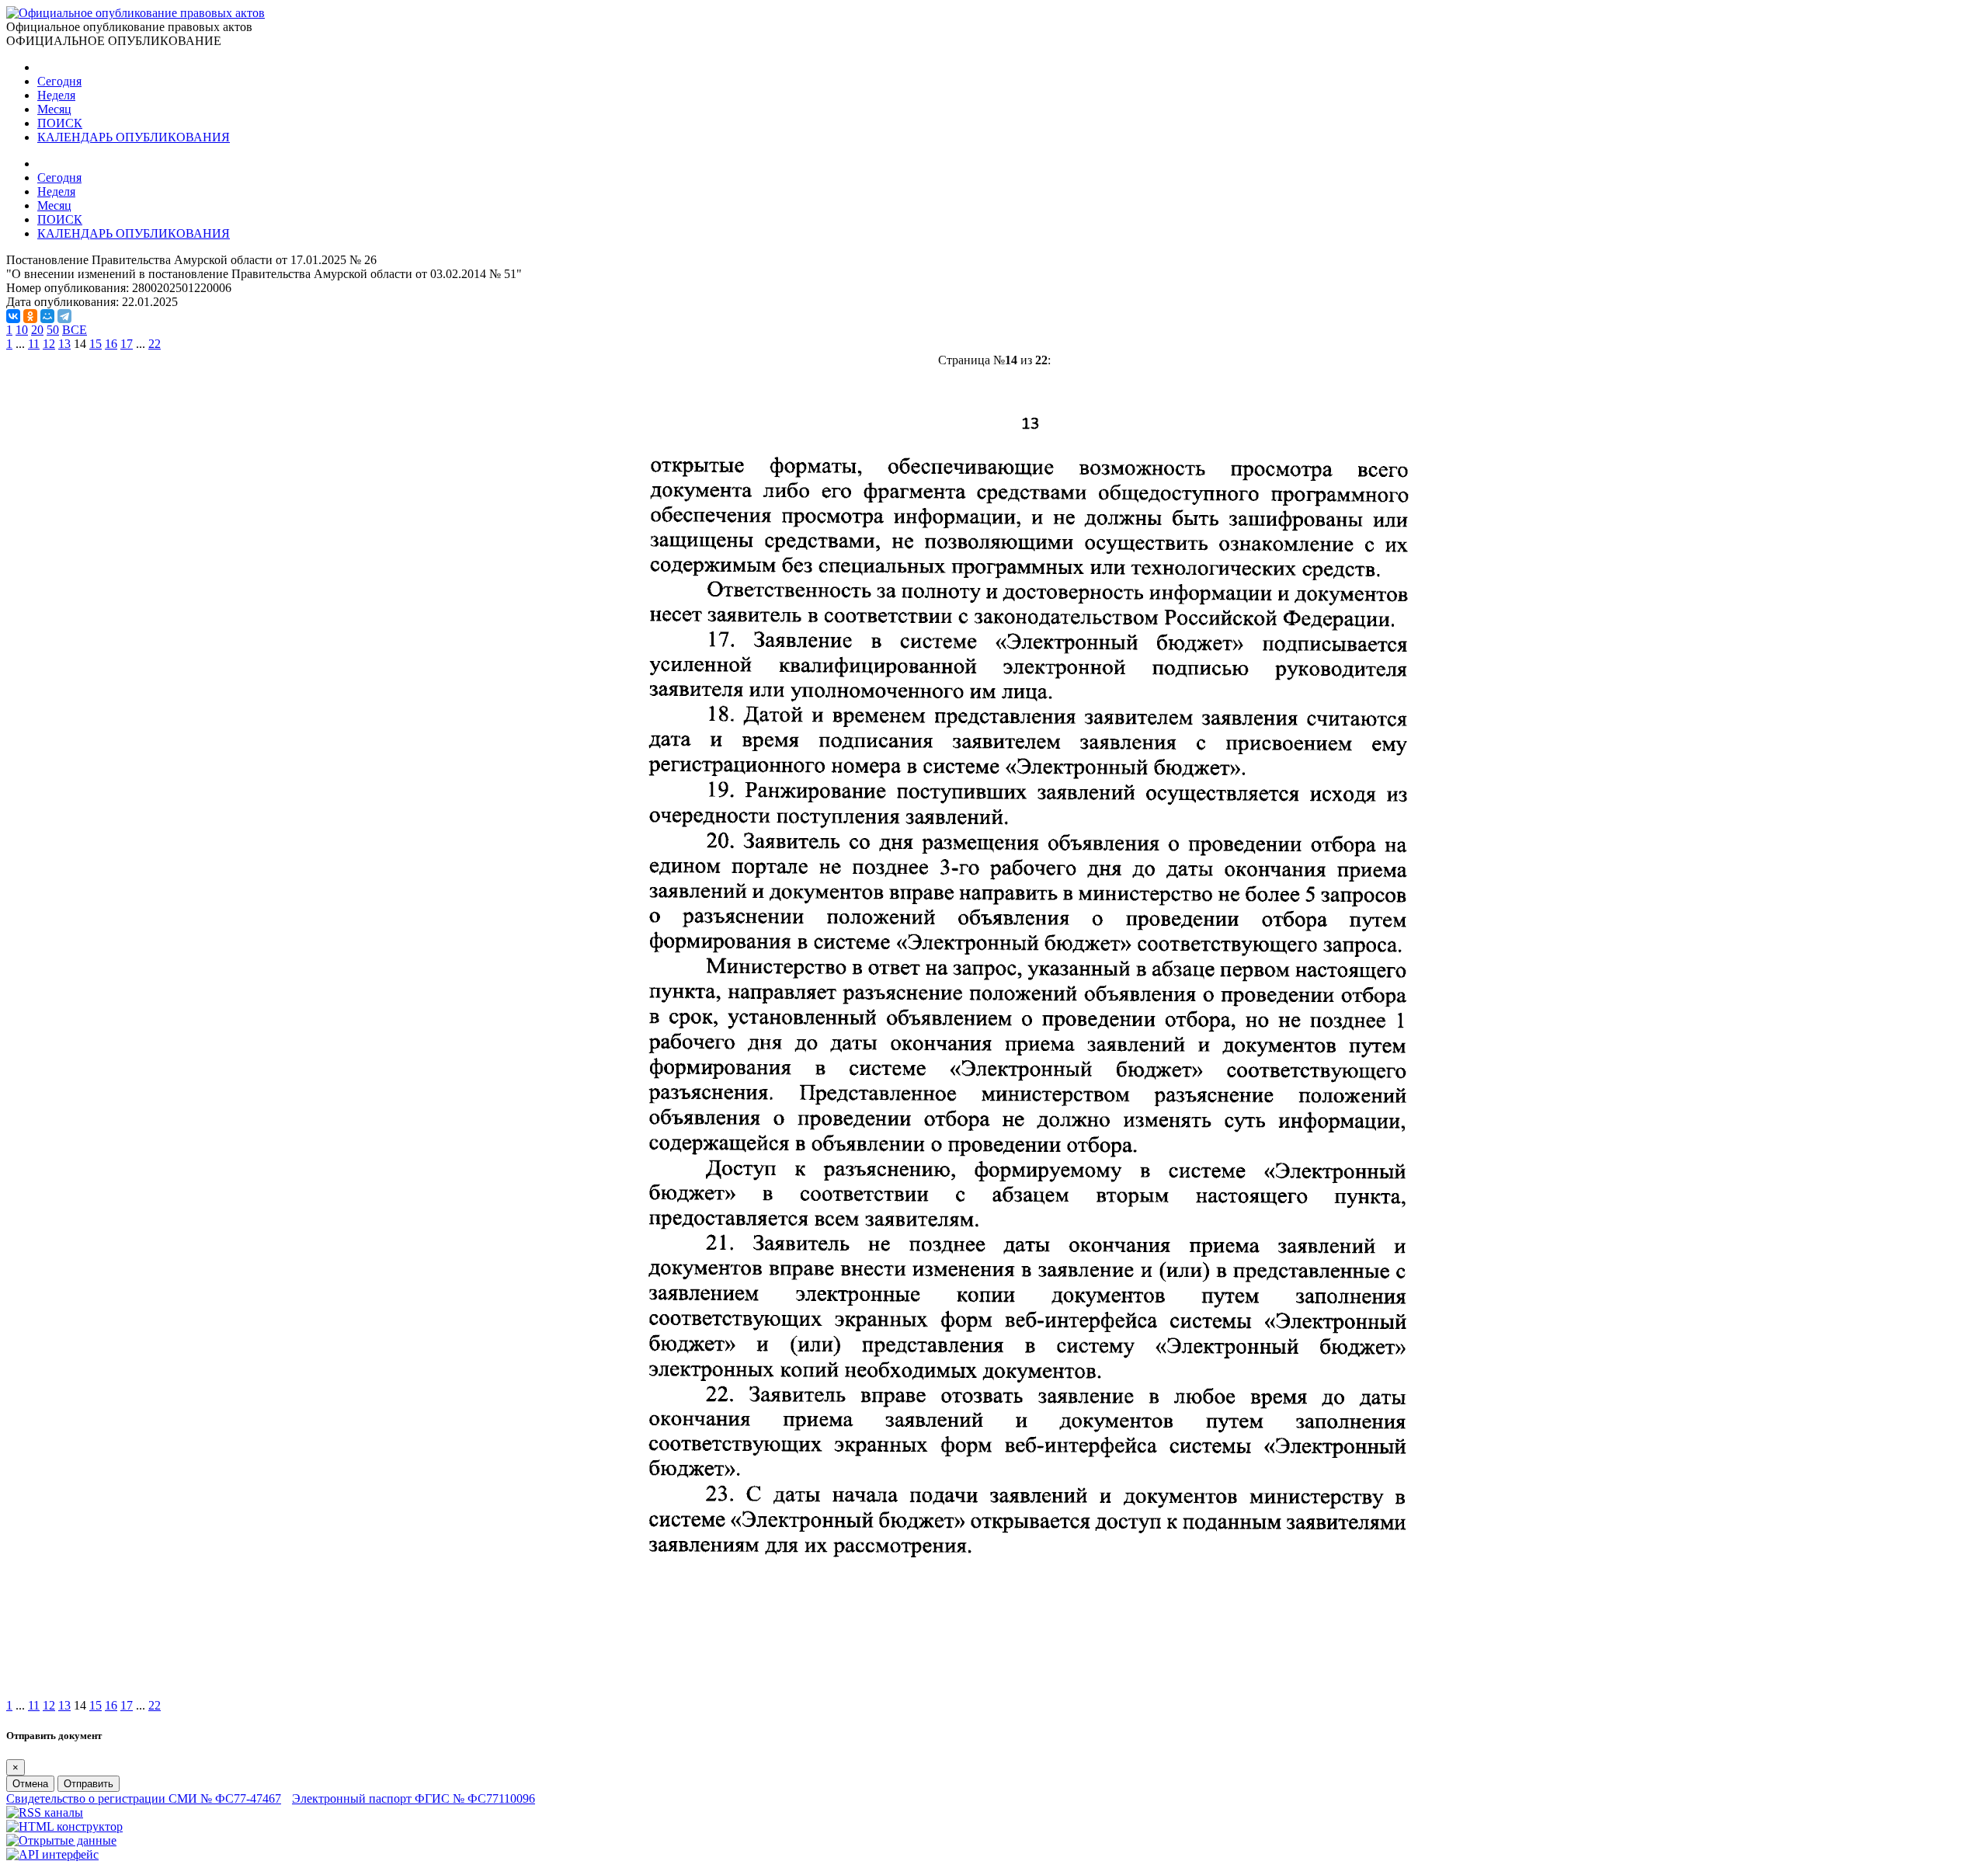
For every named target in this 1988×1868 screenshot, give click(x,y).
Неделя (56, 95)
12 (49, 344)
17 (127, 344)
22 (155, 344)
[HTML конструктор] (64, 1826)
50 (53, 330)
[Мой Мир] (47, 316)
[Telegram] (64, 316)
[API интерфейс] (52, 1854)
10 (22, 330)
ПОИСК (60, 123)
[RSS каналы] (45, 1812)
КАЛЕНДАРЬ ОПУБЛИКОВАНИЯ (134, 137)
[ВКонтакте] (13, 316)
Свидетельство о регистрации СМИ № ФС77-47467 (144, 1798)
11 (34, 344)
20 (37, 330)
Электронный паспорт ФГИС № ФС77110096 (414, 1798)
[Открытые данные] (61, 1840)
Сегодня (59, 81)
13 (64, 344)
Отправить (89, 1784)
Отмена (30, 1784)
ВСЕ (75, 330)
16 (111, 344)
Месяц (54, 109)
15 (96, 344)
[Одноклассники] (30, 316)
